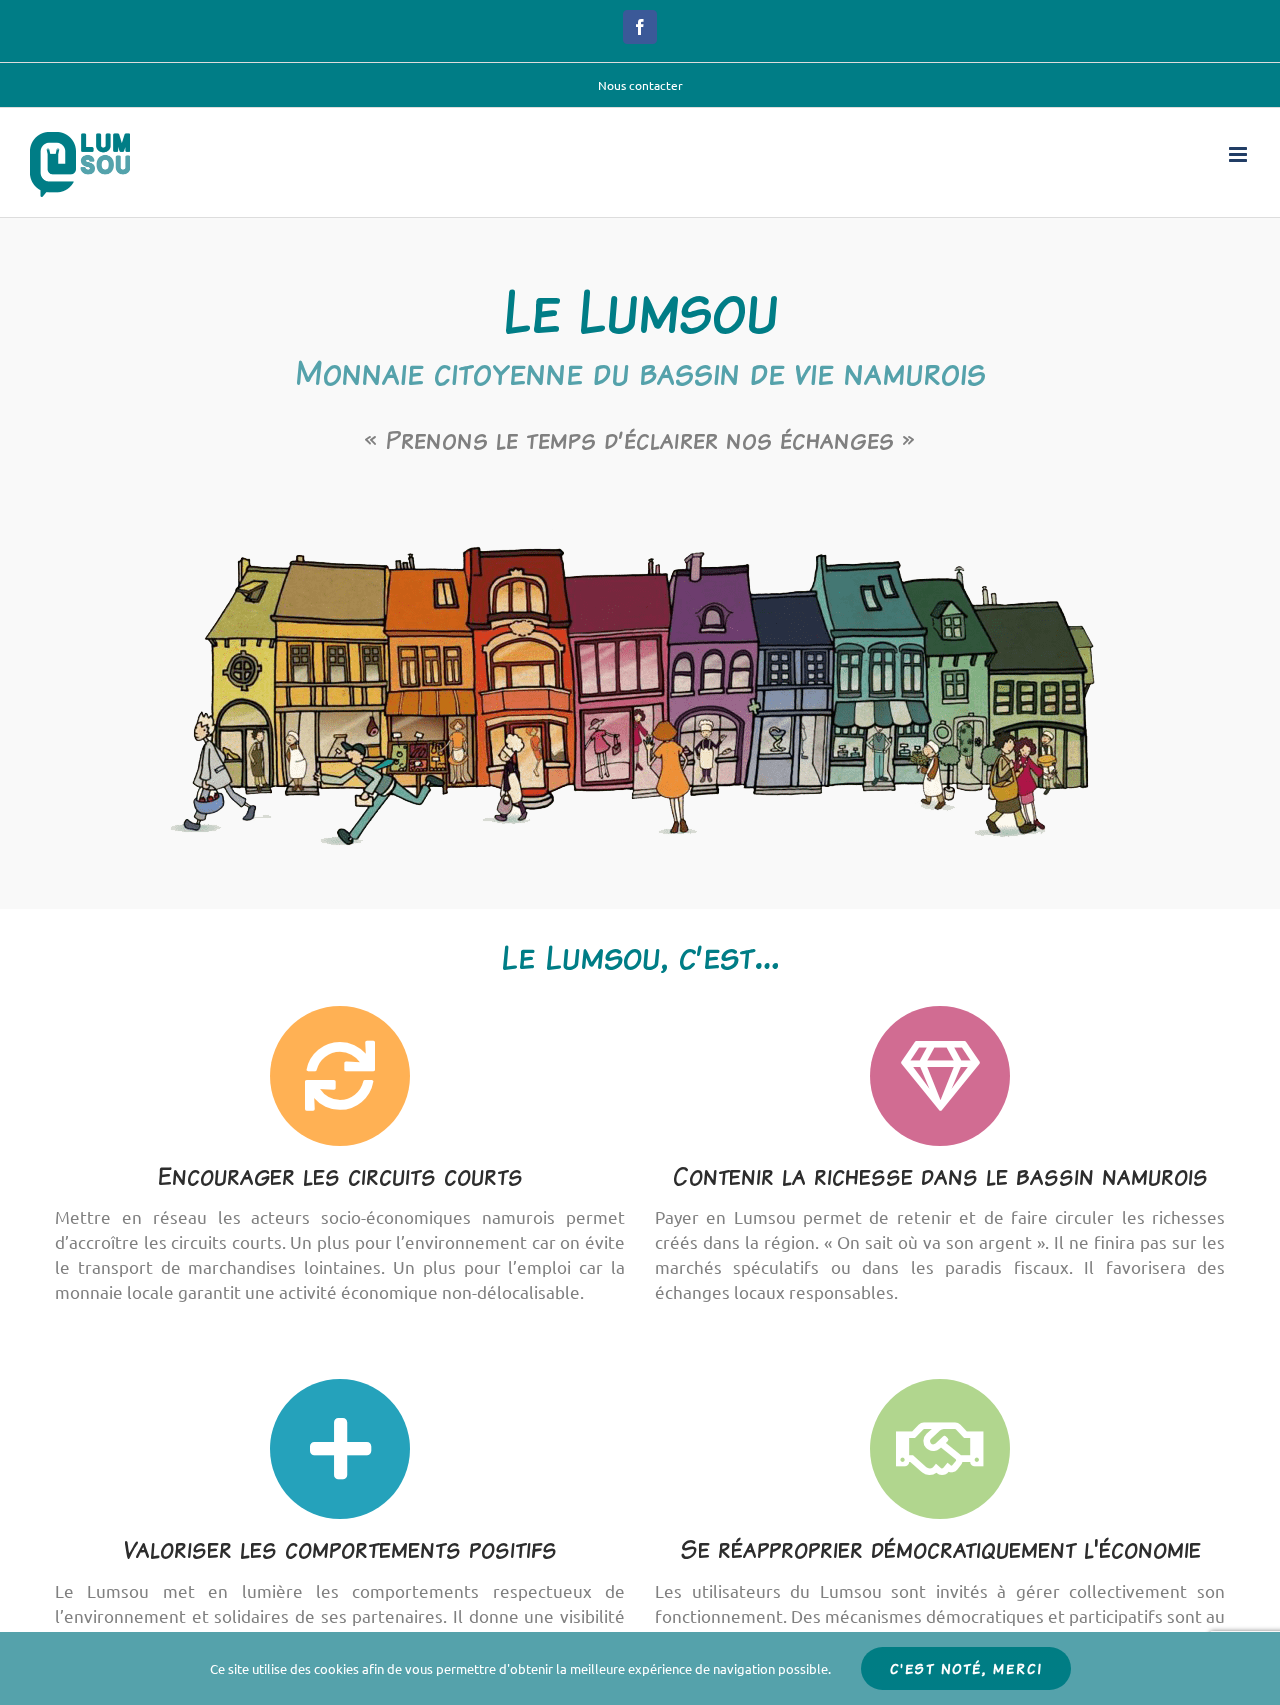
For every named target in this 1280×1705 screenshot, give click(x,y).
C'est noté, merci (966, 1668)
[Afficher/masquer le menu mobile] (1239, 154)
